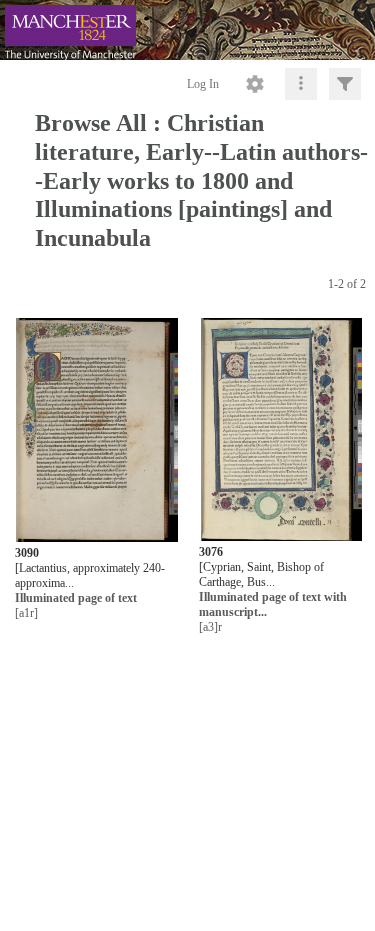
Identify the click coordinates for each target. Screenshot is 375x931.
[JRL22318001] (281, 430)
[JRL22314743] (96, 430)
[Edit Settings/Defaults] (255, 84)
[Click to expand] (345, 84)
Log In (203, 84)
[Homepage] (187, 30)
